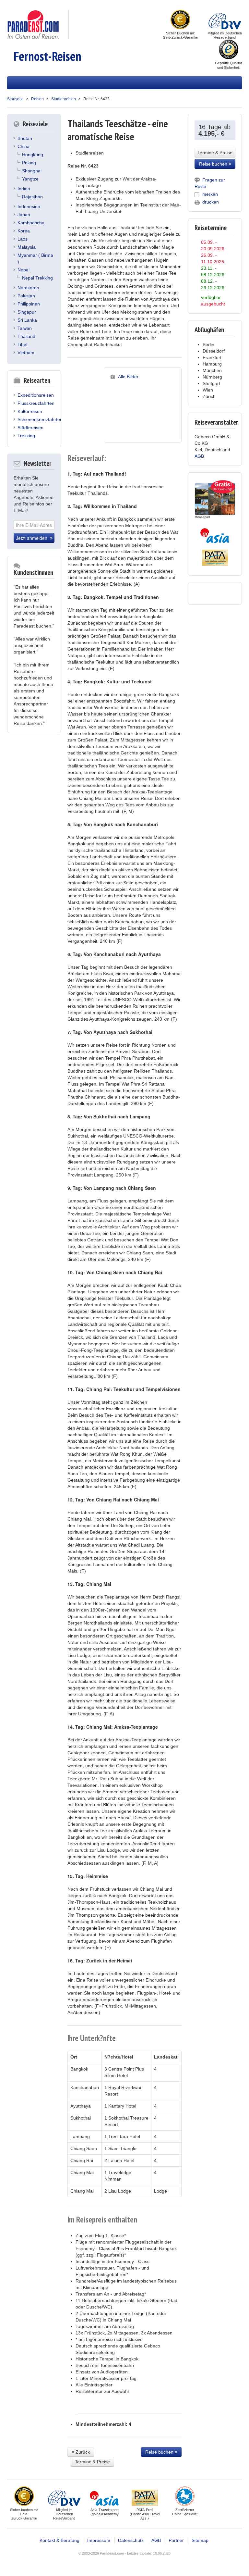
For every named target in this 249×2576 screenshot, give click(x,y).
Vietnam (26, 353)
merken (210, 194)
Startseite (15, 99)
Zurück (82, 2452)
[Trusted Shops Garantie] (229, 50)
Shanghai (32, 171)
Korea (24, 231)
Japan (24, 215)
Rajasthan (32, 197)
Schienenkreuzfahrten (40, 419)
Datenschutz (131, 2540)
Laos (23, 239)
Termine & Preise (92, 2462)
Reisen (37, 99)
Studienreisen (64, 99)
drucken (211, 202)
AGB (199, 456)
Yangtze (30, 179)
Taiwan (25, 328)
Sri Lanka (27, 320)
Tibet (23, 344)
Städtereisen (30, 428)
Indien (24, 189)
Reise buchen (160, 2452)
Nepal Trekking (37, 278)
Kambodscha (31, 223)
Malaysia (27, 247)
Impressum (99, 2540)
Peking (29, 163)
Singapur (27, 312)
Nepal (24, 270)
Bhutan (25, 138)
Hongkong (33, 155)
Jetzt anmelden (33, 538)
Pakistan (26, 296)
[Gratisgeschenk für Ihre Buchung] (215, 499)
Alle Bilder (128, 377)
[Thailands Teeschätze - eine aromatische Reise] (143, 410)
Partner (176, 2540)
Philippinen (29, 304)
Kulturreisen (30, 411)
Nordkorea (28, 288)
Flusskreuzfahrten (36, 403)
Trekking (26, 436)
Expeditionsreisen (36, 395)
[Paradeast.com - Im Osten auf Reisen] (33, 24)
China (24, 146)
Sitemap (200, 2540)
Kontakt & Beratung (59, 2540)
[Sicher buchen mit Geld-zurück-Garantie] (180, 20)
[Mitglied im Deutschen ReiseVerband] (225, 20)
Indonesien (29, 206)
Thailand (26, 336)
